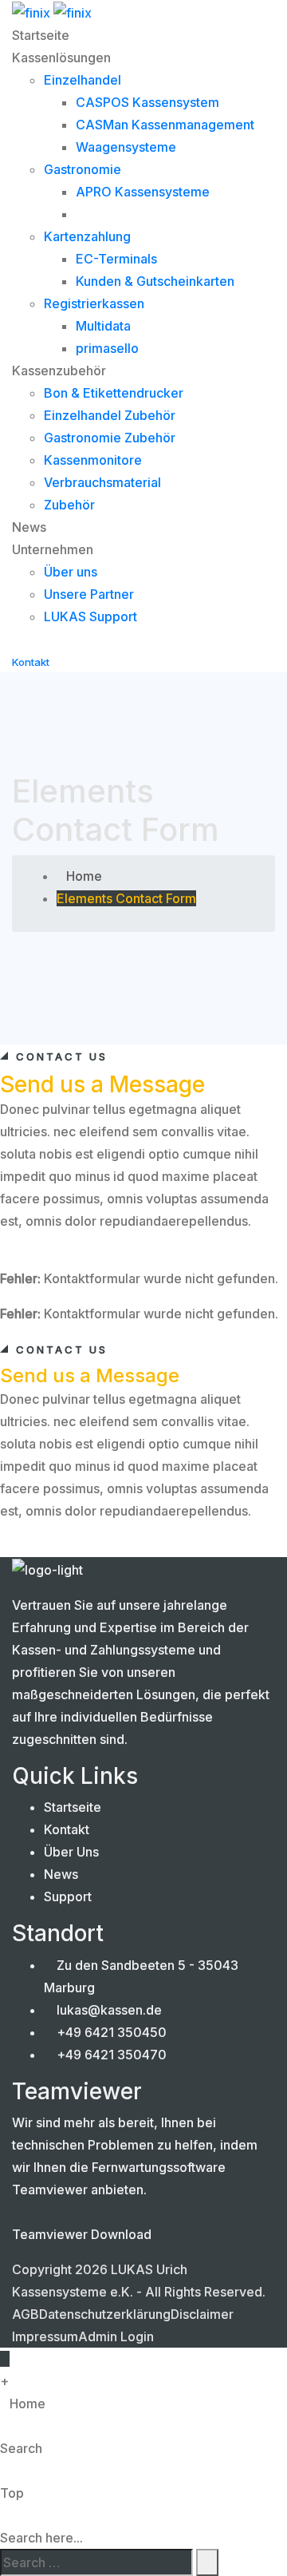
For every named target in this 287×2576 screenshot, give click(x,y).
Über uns (71, 572)
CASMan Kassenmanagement (165, 125)
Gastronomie (83, 169)
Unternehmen (53, 549)
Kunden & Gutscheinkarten (155, 281)
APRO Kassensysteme (143, 192)
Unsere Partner (89, 594)
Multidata (103, 326)
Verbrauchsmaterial (102, 482)
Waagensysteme (126, 147)
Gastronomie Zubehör (110, 438)
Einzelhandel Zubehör (110, 415)
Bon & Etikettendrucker (114, 393)
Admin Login (116, 2336)
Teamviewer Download (82, 2234)
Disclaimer (202, 2314)
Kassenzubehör (59, 371)
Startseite (41, 35)
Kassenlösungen (61, 57)
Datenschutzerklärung (105, 2314)
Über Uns (71, 1852)
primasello (107, 348)
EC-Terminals (116, 259)
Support (68, 1896)
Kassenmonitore (93, 460)
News (29, 527)
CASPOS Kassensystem (147, 102)
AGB (26, 2314)
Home (84, 876)
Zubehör (69, 505)
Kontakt (67, 1829)
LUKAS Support (90, 616)
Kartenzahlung (87, 236)
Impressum (45, 2336)
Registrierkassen (94, 303)
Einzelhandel (83, 80)
